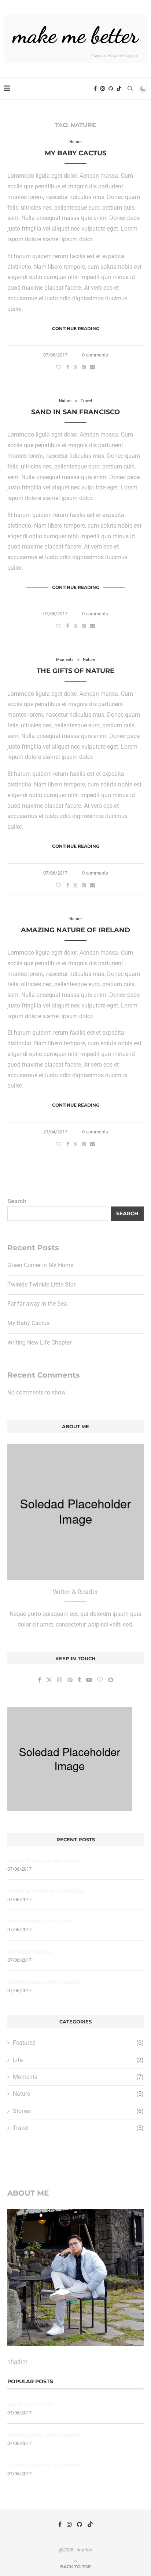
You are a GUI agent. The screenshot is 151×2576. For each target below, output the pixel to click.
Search (17, 1201)
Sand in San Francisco (75, 412)
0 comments (95, 355)
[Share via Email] (92, 367)
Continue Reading (76, 328)
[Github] (111, 88)
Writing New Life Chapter (39, 1343)
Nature (78, 2094)
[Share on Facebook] (68, 367)
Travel (78, 2128)
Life (78, 2060)
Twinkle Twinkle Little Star (41, 1285)
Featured (78, 2043)
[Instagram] (103, 88)
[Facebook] (95, 88)
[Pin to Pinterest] (84, 367)
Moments (78, 2077)
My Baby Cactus (75, 153)
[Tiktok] (119, 88)
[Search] (130, 88)
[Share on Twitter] (75, 367)
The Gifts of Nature (75, 671)
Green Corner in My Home (40, 1265)
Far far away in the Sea (37, 1304)
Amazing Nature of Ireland (75, 930)
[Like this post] (59, 367)
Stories (78, 2111)
